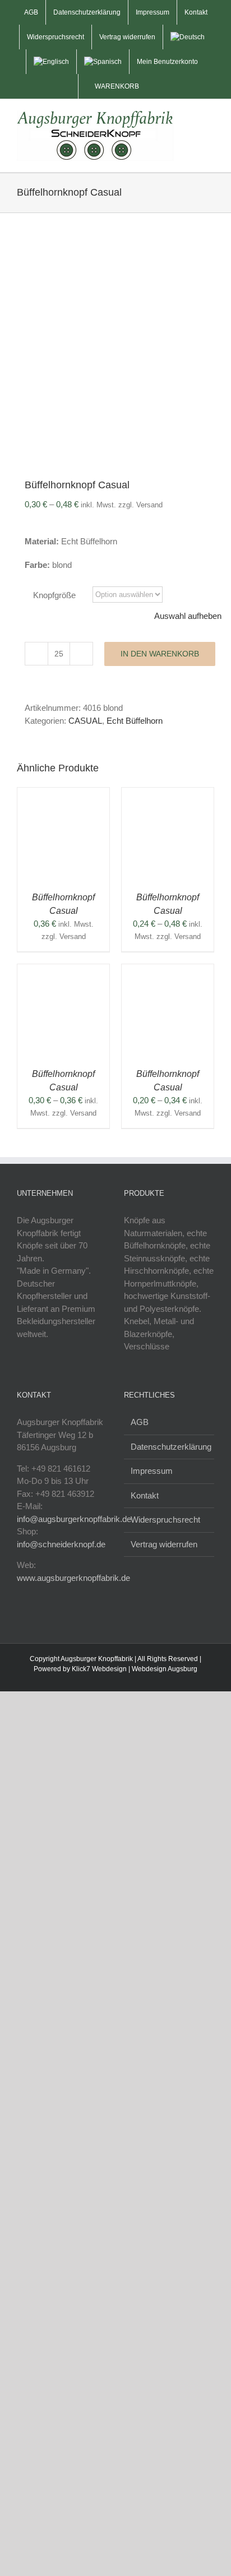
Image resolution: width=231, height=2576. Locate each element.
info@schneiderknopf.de (61, 1544)
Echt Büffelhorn (135, 721)
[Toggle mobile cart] (190, 119)
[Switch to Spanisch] (103, 62)
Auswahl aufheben (188, 616)
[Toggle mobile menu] (210, 119)
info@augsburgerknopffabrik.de (74, 1519)
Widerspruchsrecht (165, 1520)
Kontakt (145, 1495)
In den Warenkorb (160, 654)
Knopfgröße (54, 595)
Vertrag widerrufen (164, 1544)
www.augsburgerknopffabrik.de (73, 1578)
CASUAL (85, 721)
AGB (140, 1422)
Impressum (152, 1471)
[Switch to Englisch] (51, 62)
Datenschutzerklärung (170, 1447)
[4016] (115, 351)
